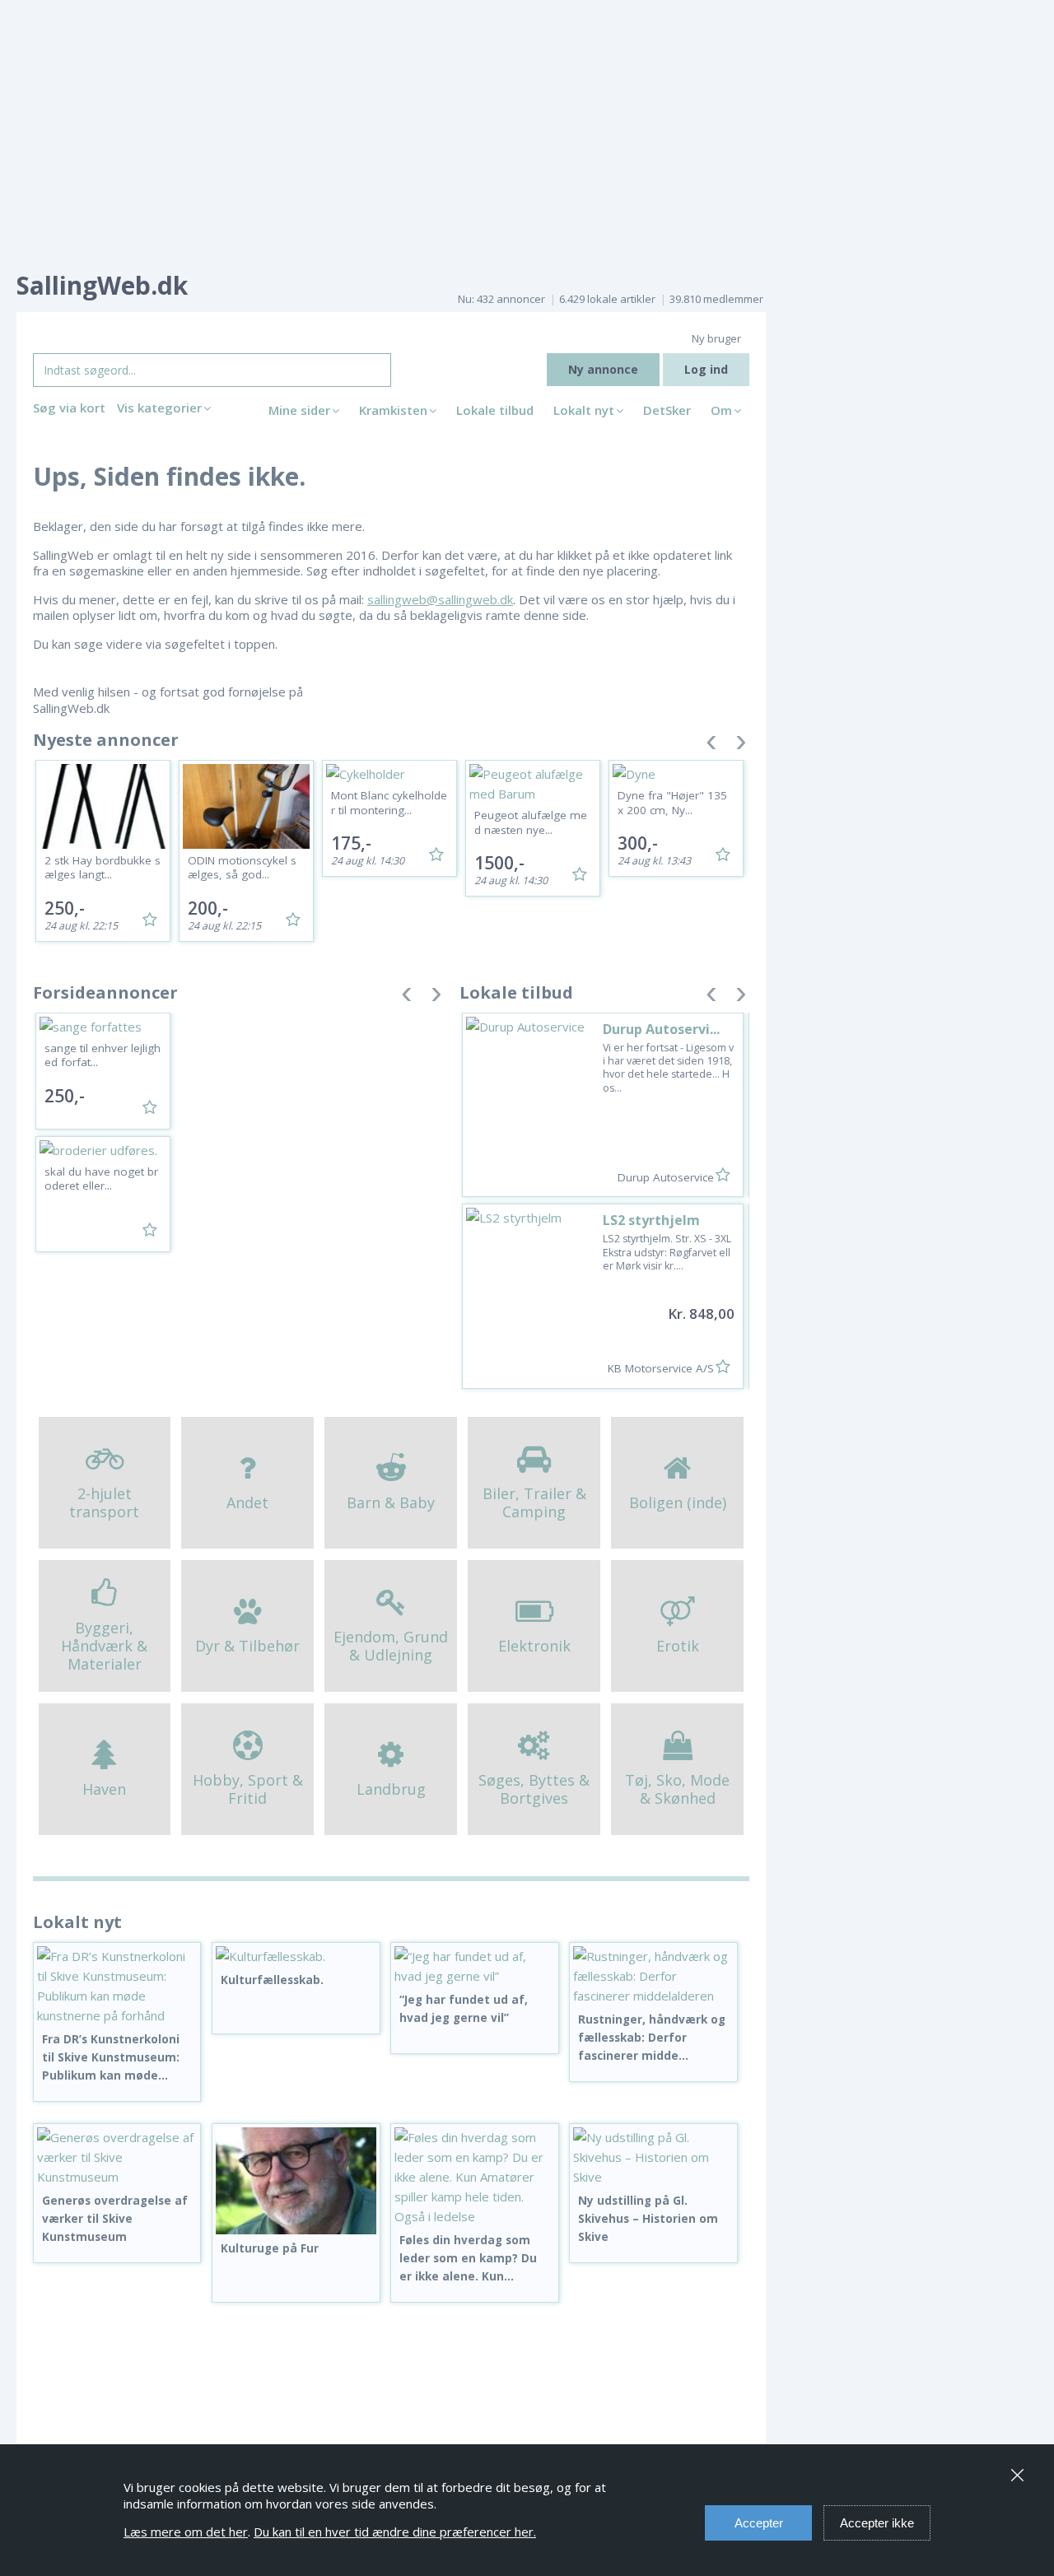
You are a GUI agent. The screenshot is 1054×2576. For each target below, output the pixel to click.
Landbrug (391, 1789)
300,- (638, 843)
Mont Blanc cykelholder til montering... (389, 803)
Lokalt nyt (584, 410)
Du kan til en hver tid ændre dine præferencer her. (395, 2532)
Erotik (678, 1646)
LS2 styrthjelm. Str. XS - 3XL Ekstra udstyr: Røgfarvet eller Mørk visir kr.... (667, 1252)
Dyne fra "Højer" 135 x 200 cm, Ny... (672, 803)
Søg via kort (69, 408)
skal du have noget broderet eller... (101, 1179)
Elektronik (534, 1646)
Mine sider (299, 410)
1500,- (499, 863)
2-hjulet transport (104, 1502)
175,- (351, 843)
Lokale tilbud (495, 410)
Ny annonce (603, 369)
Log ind (706, 369)
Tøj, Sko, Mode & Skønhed (677, 1789)
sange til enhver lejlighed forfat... (103, 1055)
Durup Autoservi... (661, 1029)
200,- (208, 908)
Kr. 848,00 (701, 1314)
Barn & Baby (391, 1502)
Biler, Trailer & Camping (534, 1502)
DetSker (667, 410)
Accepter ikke (877, 2523)
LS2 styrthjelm (651, 1220)
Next (741, 745)
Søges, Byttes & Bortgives (534, 1789)
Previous (711, 745)
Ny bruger (716, 338)
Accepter (759, 2523)
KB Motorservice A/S (661, 1368)
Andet (247, 1502)
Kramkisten (393, 410)
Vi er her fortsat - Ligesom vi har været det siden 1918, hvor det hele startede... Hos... (668, 1068)
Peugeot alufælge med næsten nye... (531, 822)
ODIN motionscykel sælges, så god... (242, 868)
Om (721, 410)
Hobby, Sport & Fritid (248, 1789)
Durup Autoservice (666, 1177)
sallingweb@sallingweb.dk (440, 599)
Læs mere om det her (186, 2532)
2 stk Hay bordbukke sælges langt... (103, 868)
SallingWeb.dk (102, 285)
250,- (65, 908)
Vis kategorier (159, 408)
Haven (104, 1789)
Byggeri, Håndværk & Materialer (104, 1645)
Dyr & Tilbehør (247, 1646)
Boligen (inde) (678, 1502)
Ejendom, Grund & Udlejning (391, 1646)
